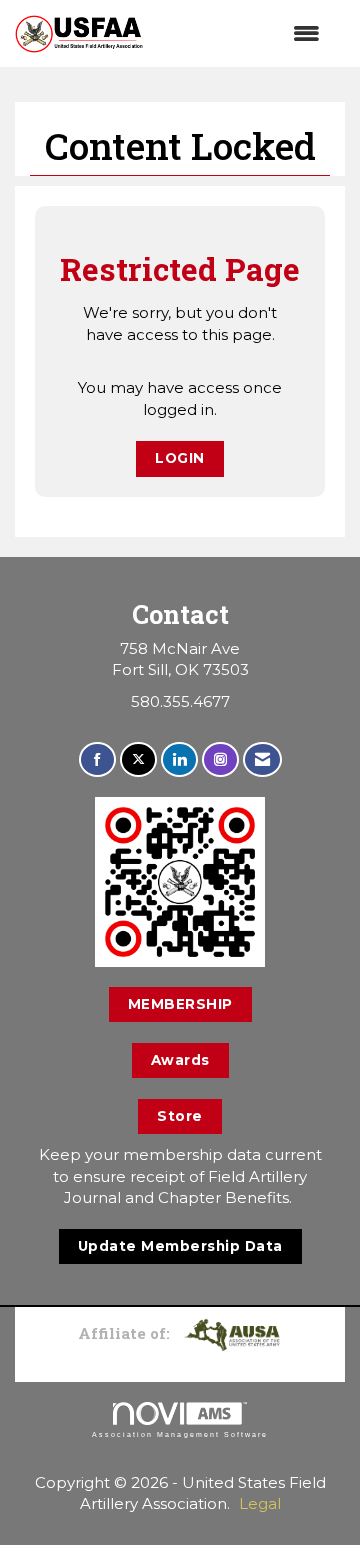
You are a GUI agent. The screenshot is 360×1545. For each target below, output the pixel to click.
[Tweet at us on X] (138, 759)
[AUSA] (232, 1333)
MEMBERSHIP (180, 1004)
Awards (180, 1060)
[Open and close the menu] (241, 33)
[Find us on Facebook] (97, 759)
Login (180, 458)
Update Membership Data (180, 1246)
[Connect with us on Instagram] (220, 759)
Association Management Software (180, 1434)
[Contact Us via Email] (262, 759)
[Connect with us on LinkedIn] (179, 759)
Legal (260, 1503)
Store (180, 1116)
